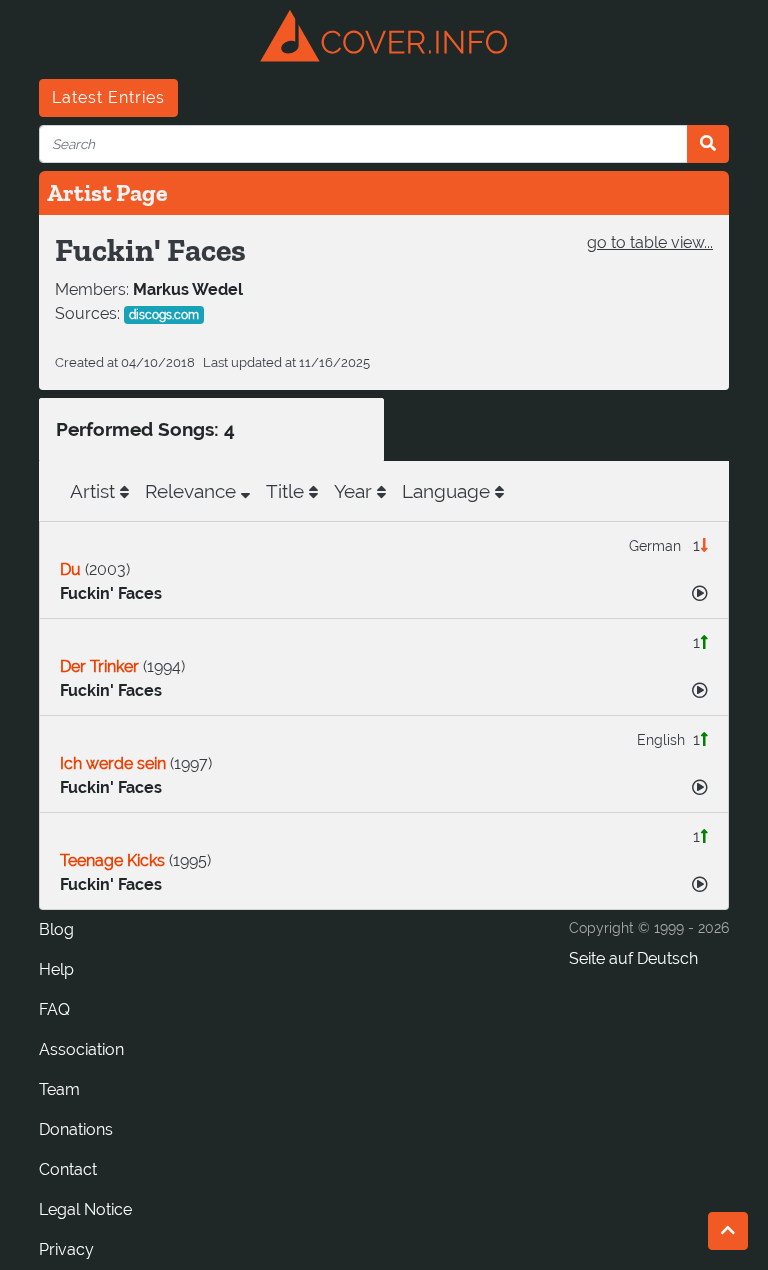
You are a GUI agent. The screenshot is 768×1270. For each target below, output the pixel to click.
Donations (76, 1129)
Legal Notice (85, 1209)
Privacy (66, 1249)
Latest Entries (108, 97)
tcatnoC (68, 1169)
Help (56, 969)
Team (59, 1089)
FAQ (54, 1009)
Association (81, 1049)
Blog (56, 929)
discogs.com (164, 315)
